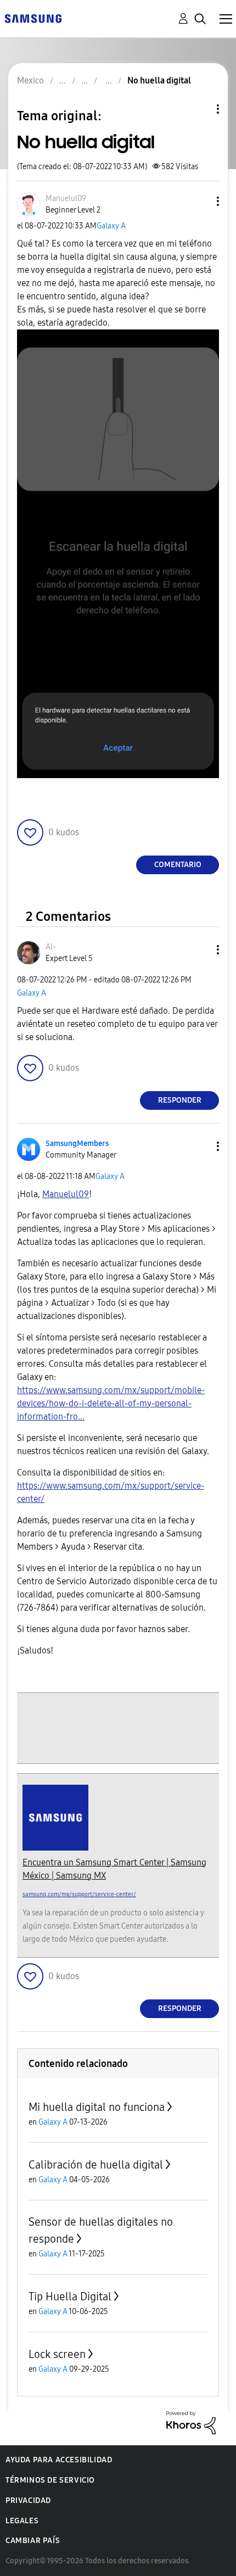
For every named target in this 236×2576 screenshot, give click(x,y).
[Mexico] (33, 18)
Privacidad (28, 2500)
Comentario (178, 865)
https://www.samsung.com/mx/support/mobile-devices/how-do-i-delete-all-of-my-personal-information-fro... (111, 1403)
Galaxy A (111, 226)
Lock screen (57, 2354)
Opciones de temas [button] (199, 109)
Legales (22, 2521)
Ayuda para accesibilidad (59, 2460)
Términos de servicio (50, 2480)
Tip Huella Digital (70, 2296)
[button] (200, 201)
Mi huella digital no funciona (97, 2107)
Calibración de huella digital (96, 2165)
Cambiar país (33, 2541)
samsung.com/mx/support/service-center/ (79, 1894)
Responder (180, 1100)
